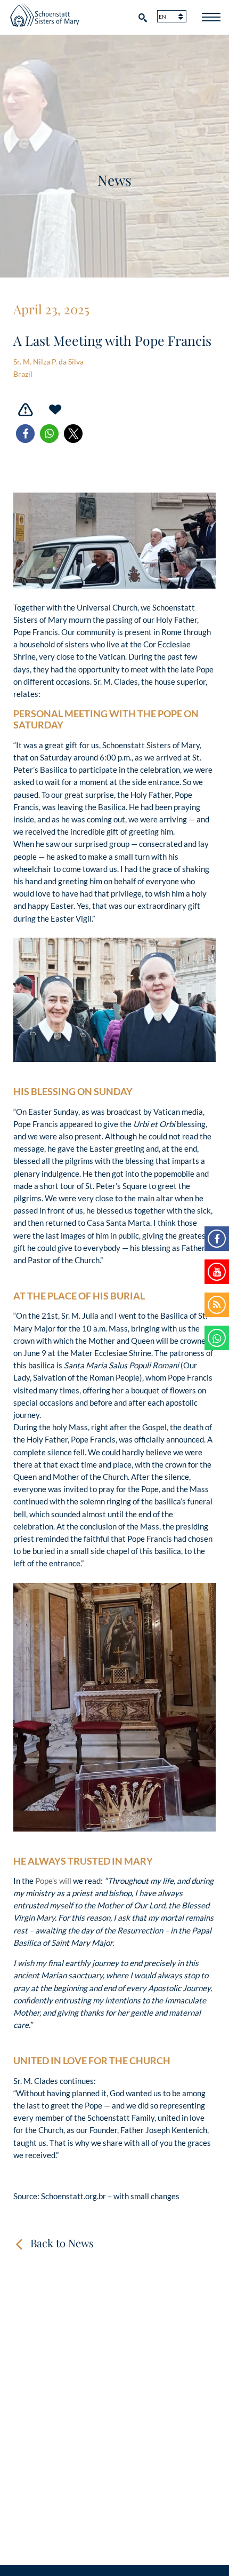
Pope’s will (53, 1881)
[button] (25, 434)
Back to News (62, 2243)
